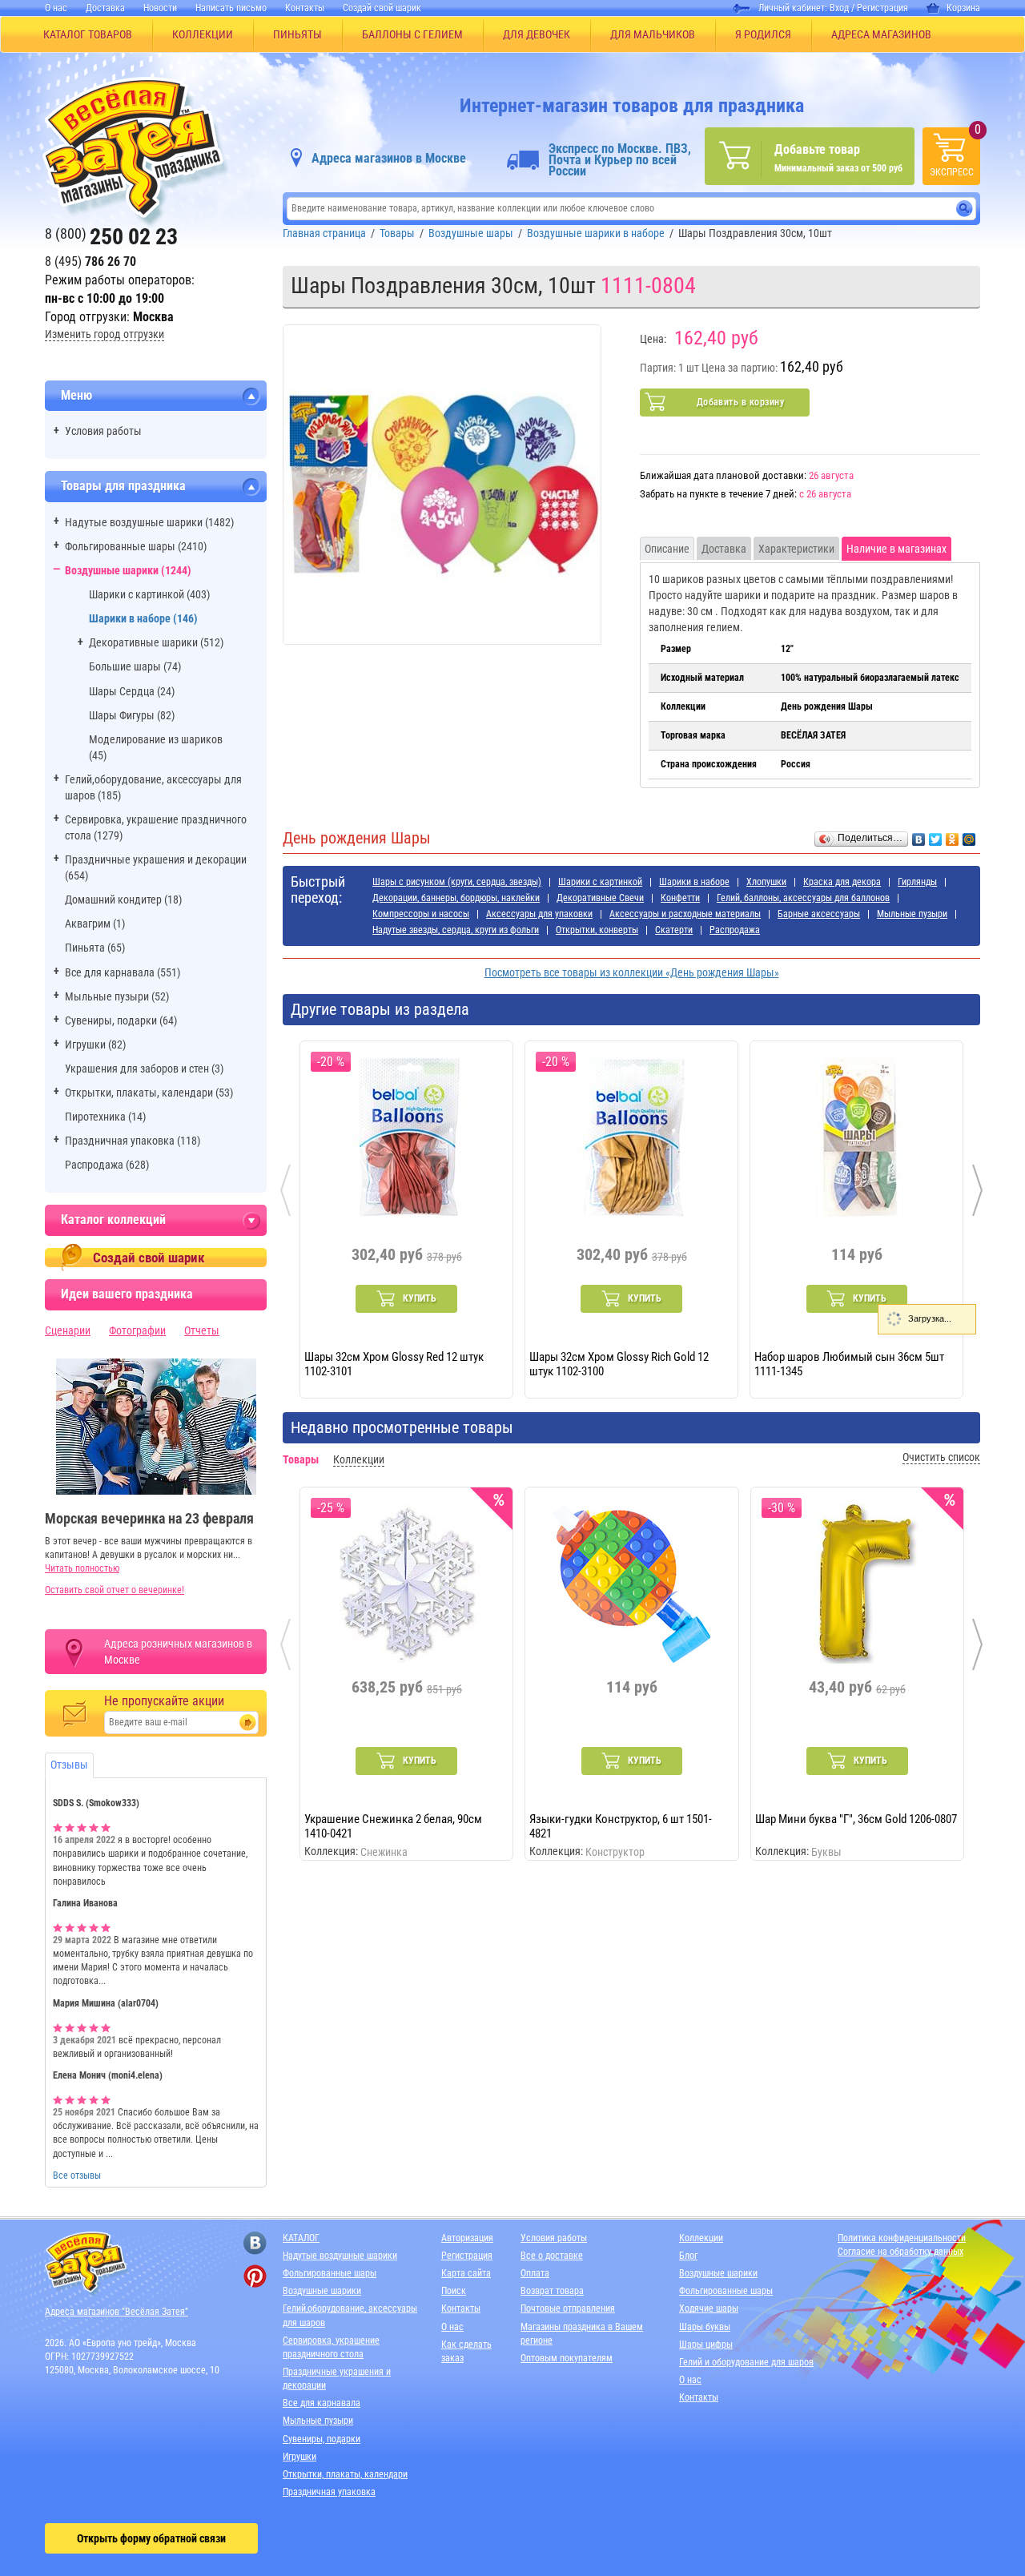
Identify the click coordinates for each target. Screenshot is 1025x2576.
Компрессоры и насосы (421, 914)
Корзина (963, 8)
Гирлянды (917, 882)
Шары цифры (706, 2345)
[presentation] (285, 1190)
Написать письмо (231, 8)
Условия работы (103, 431)
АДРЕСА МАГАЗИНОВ (881, 34)
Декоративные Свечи (600, 898)
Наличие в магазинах (896, 549)
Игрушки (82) (95, 1044)
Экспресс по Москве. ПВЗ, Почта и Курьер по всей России (620, 160)
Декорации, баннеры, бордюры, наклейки (456, 898)
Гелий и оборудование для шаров (746, 2362)
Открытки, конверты (597, 930)
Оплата (535, 2273)
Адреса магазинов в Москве (389, 158)
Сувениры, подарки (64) (121, 1020)
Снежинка (384, 1852)
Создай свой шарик (382, 8)
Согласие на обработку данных (900, 2252)
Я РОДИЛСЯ (763, 34)
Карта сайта (466, 2273)
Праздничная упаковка (329, 2492)
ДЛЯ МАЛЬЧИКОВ (653, 34)
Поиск (454, 2291)
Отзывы (69, 1765)
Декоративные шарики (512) (156, 642)
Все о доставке (552, 2256)
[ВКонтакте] (919, 835)
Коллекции (701, 2238)
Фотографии (137, 1330)
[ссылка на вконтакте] (255, 2243)
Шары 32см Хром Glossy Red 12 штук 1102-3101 (394, 1363)
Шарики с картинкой (600, 882)
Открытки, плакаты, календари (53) (149, 1093)
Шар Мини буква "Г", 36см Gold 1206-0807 (856, 1819)
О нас (56, 8)
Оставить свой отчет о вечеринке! (115, 1590)
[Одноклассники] (953, 835)
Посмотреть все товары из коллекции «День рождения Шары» (632, 972)
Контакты (305, 8)
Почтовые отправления (568, 2308)
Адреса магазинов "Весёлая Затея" (117, 2312)
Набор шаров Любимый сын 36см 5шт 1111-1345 (849, 1363)
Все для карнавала (322, 2403)
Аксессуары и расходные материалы (685, 914)
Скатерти (674, 930)
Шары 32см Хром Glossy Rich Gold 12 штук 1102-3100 (619, 1363)
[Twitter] (936, 835)
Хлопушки (766, 882)
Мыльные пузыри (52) (117, 996)
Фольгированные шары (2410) (136, 546)
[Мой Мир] (969, 835)
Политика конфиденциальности (902, 2238)
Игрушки (299, 2457)
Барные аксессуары (819, 914)
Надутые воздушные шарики (340, 2256)
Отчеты (202, 1330)
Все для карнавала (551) (123, 972)
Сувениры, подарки (322, 2439)
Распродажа (735, 930)
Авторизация (467, 2238)
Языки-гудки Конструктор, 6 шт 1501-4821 (621, 1825)
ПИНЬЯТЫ (297, 34)
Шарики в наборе (694, 882)
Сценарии (68, 1330)
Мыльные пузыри (912, 914)
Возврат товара (552, 2291)
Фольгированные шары (330, 2273)
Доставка (105, 8)
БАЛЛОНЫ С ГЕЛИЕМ (412, 34)
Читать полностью (82, 1568)
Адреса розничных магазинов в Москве (178, 1652)
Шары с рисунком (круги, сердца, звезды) (457, 882)
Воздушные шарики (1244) (128, 570)
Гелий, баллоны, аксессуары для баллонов (803, 898)
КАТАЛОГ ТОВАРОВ (88, 34)
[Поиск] (965, 209)
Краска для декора (842, 882)
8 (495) (90, 262)
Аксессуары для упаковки (539, 914)
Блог (688, 2256)
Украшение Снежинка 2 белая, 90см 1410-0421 (393, 1825)
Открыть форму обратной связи (151, 2538)
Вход (839, 8)
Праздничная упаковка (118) (133, 1141)
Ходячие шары (709, 2308)
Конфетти (680, 898)
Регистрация (882, 8)
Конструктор (615, 1852)
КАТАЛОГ (301, 2238)
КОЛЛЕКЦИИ (203, 34)
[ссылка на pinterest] (255, 2276)
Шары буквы (705, 2327)
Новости (160, 8)
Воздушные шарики (322, 2291)
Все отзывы (77, 2176)
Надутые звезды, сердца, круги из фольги (456, 930)
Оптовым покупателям (567, 2358)
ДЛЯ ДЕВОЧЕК (537, 34)
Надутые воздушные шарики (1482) (149, 522)
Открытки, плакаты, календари (345, 2474)
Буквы (826, 1852)
